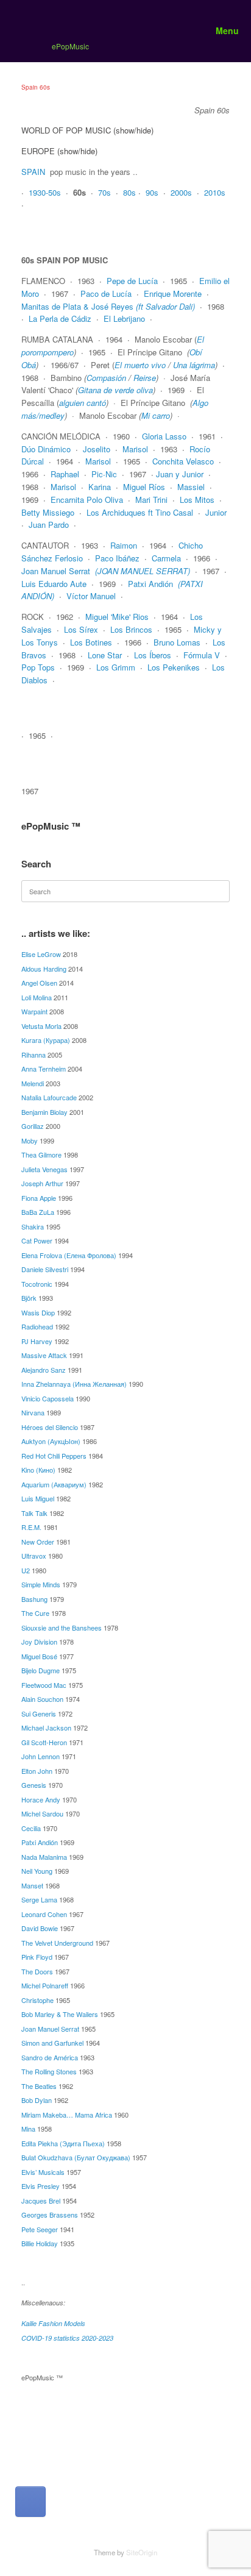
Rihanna (34, 1055)
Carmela (166, 558)
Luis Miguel (38, 1498)
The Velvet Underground (57, 1943)
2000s (181, 192)
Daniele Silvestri (45, 1269)
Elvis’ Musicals (43, 2172)
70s (104, 192)
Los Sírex (81, 629)
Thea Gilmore (41, 1155)
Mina (28, 2129)
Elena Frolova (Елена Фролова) (69, 1255)
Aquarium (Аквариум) (54, 1484)
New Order (38, 1542)
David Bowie (40, 1928)
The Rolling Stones (49, 2071)
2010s (215, 192)
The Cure (35, 1613)
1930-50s (45, 192)
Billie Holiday (40, 2243)
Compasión (106, 378)
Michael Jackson (46, 1727)
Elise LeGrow (41, 954)
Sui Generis (39, 1713)
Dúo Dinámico (46, 449)
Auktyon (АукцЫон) (51, 1441)
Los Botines (91, 642)
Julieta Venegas (44, 1169)
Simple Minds (41, 1584)
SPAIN (33, 172)
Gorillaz (33, 1126)
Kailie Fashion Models (53, 2323)
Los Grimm (116, 667)
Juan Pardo (49, 525)
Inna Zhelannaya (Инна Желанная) (74, 1384)
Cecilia (31, 1828)
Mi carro (156, 415)
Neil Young (37, 1871)
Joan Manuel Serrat (56, 571)
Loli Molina (37, 997)
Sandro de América (50, 2057)
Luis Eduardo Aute (54, 584)
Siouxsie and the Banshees (62, 1628)
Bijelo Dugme (41, 1670)
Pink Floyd (37, 1957)
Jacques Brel (41, 2201)
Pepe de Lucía (132, 281)
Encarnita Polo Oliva (87, 500)
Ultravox (34, 1556)
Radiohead (37, 1326)
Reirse (145, 378)
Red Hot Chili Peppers (54, 1456)
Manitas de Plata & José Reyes (108, 306)
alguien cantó (83, 403)
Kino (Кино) (38, 1470)
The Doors (37, 1971)
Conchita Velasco (183, 461)
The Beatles (39, 2086)
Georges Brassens (50, 2215)
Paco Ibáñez (117, 558)
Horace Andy (41, 1799)
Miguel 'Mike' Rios (117, 617)
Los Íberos (153, 655)
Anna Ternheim (44, 1069)
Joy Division (39, 1642)
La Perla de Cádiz (60, 318)
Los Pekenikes (174, 667)
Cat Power (37, 1240)
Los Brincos (131, 629)
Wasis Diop (38, 1312)
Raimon (124, 545)
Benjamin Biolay (44, 1112)
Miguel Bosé (39, 1656)
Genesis (34, 1785)
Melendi (33, 1083)
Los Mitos (197, 500)
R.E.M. (31, 1527)
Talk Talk (34, 1513)
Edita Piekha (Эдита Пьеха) (63, 2143)
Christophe (37, 2000)
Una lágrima (194, 365)
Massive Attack (44, 1355)
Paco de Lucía (106, 294)
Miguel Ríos (144, 487)
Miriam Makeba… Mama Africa (67, 2115)
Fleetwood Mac (44, 1685)
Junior (216, 512)
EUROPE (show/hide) (59, 151)
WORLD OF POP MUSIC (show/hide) (87, 130)
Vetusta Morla (41, 1026)
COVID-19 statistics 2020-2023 (67, 2338)
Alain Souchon (42, 1699)
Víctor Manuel (91, 596)
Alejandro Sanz (44, 1370)
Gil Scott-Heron (44, 1742)
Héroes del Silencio (50, 1427)
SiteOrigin (142, 2552)
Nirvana (33, 1412)
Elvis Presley (41, 2186)
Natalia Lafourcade (49, 1097)
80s (129, 192)
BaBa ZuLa (38, 1212)
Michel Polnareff (45, 1985)
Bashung (34, 1599)
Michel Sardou (42, 1813)
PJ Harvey (37, 1341)
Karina (100, 487)
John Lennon (41, 1756)
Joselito (97, 449)
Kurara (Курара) (46, 1040)
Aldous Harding (44, 969)
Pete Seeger (40, 2229)
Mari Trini (151, 500)
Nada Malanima (44, 1857)
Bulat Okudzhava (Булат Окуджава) (76, 2157)
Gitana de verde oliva (115, 390)
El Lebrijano (124, 318)
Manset (32, 1885)
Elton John (37, 1771)
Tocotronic (37, 1284)
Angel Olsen (39, 983)
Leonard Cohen (44, 1914)
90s (152, 192)
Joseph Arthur (42, 1183)
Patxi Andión (150, 584)
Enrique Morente (173, 294)
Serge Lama (39, 1899)
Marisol (135, 449)
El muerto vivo (141, 365)
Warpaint (34, 1011)
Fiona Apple (39, 1198)
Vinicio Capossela (48, 1398)
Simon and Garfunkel (52, 2043)
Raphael (65, 474)
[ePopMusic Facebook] (30, 2502)
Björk (29, 1298)
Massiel (191, 487)
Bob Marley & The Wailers (60, 2014)
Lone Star (105, 655)
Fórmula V (202, 655)
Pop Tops (38, 667)
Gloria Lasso (164, 436)
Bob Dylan (37, 2100)
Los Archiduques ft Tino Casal (140, 512)
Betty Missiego (48, 512)
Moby (30, 1140)
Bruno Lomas (177, 642)
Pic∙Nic (104, 474)
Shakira (33, 1226)
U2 (26, 1570)
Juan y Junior (180, 474)
